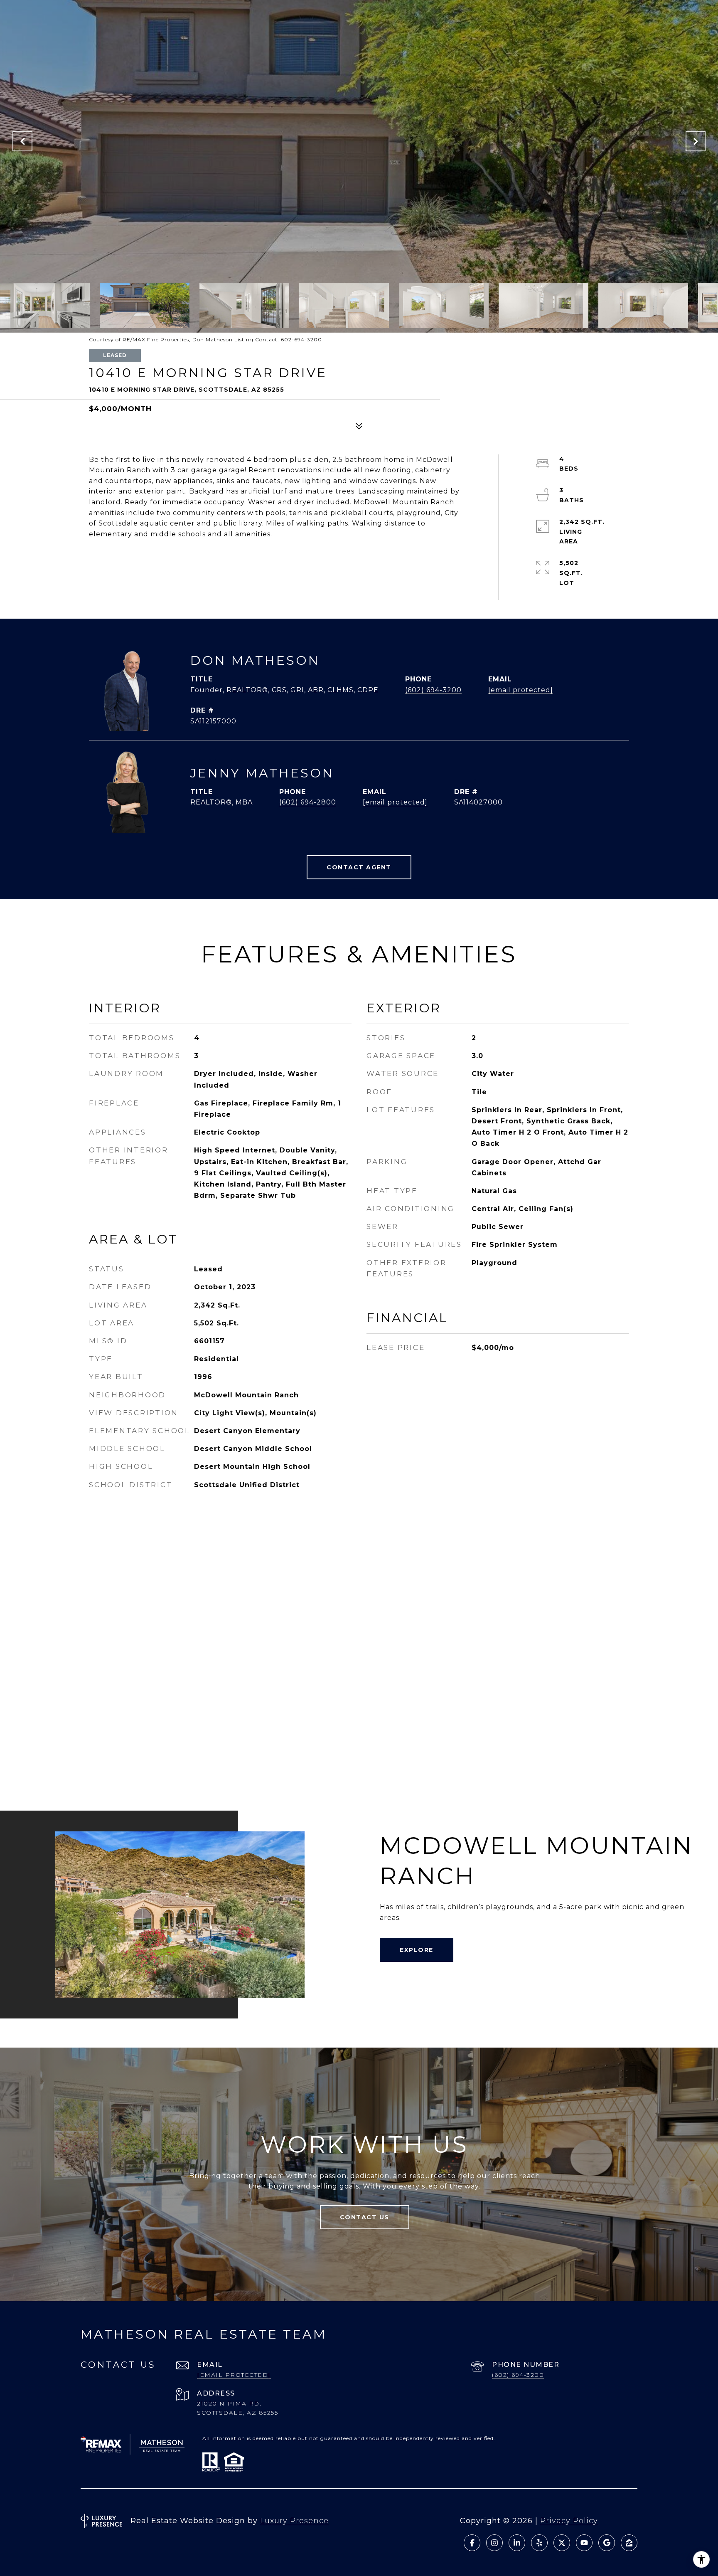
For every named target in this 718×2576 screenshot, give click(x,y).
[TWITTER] (562, 2543)
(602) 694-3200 (433, 690)
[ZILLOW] (629, 2543)
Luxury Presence (294, 2521)
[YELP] (539, 2543)
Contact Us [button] (365, 2217)
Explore (417, 1950)
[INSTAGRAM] (494, 2543)
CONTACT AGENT (359, 867)
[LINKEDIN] (517, 2543)
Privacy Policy (569, 2521)
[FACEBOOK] (472, 2543)
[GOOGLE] (607, 2543)
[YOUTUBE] (584, 2543)
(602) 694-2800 (308, 802)
